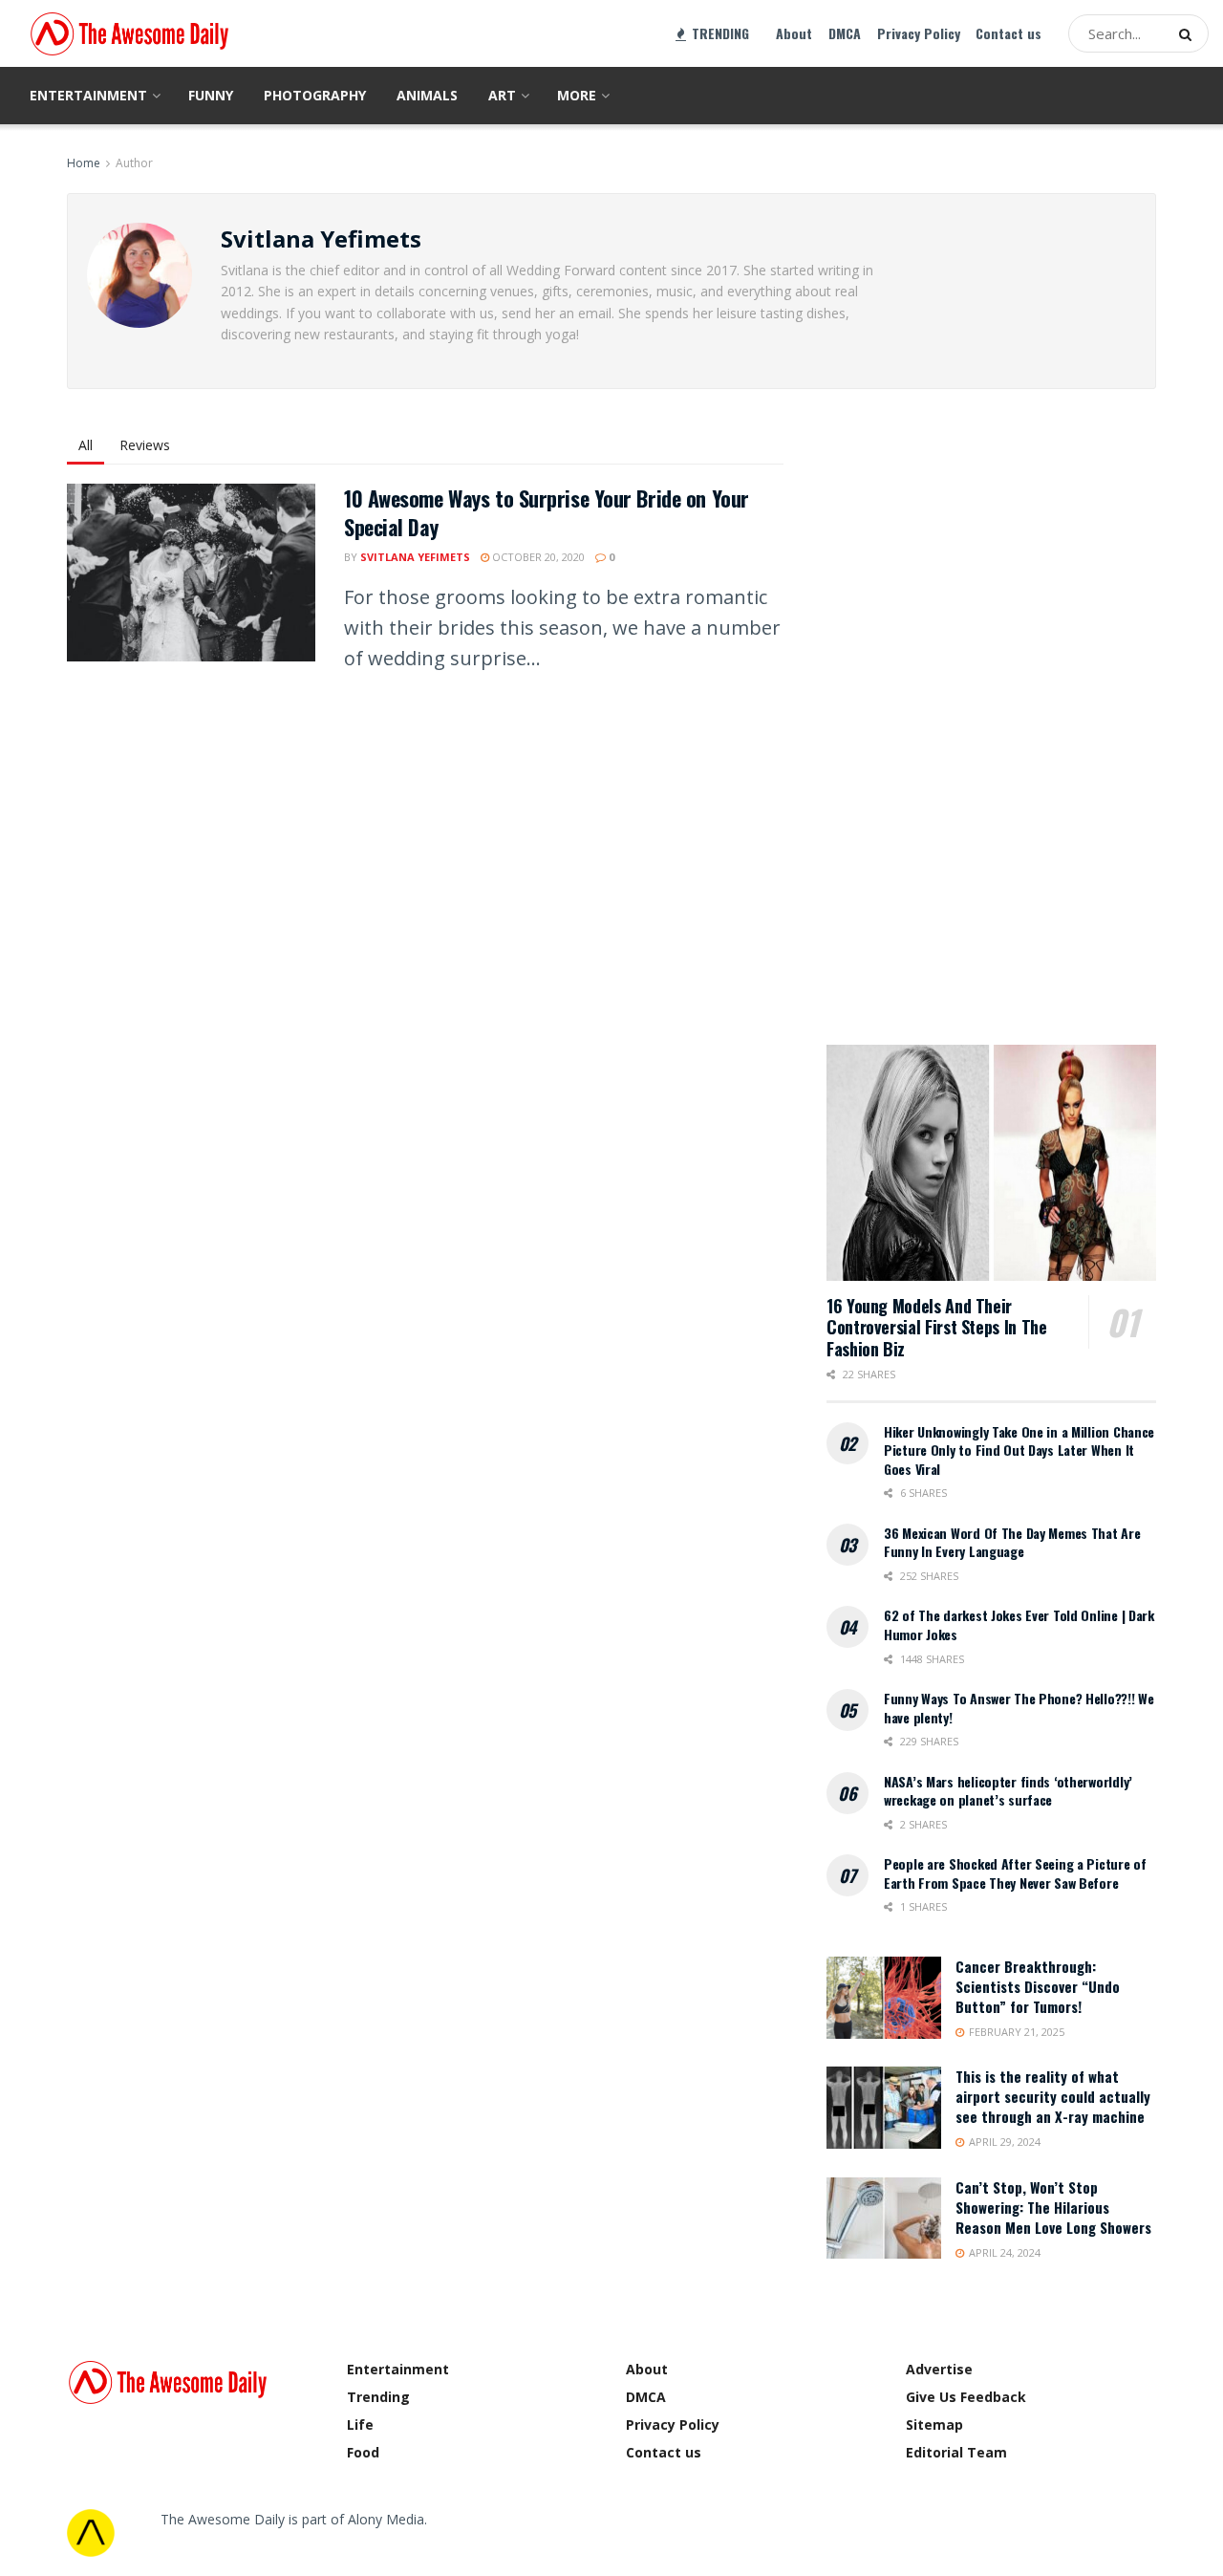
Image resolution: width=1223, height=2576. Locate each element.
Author (134, 163)
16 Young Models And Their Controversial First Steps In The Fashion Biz (936, 1327)
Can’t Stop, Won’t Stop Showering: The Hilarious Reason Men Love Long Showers (1053, 2207)
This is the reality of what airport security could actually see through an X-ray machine (1053, 2096)
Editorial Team (956, 2452)
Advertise (939, 2369)
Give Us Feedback (966, 2397)
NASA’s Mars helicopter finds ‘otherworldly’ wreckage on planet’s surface (1008, 1791)
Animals (427, 95)
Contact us (1008, 33)
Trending (378, 2397)
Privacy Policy (919, 33)
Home (84, 163)
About (794, 33)
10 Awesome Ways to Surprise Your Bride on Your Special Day (547, 513)
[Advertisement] (970, 714)
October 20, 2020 (537, 557)
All (86, 445)
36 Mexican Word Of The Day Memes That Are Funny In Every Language (1012, 1542)
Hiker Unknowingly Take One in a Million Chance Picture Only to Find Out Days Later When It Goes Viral (1019, 1450)
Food (363, 2452)
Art (502, 95)
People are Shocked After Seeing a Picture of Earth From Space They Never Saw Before (1015, 1873)
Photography (315, 95)
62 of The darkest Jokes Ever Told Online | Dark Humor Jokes (1019, 1624)
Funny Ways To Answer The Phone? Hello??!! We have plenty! (1019, 1708)
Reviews (145, 445)
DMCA (845, 33)
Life (360, 2424)
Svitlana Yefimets (415, 557)
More (577, 95)
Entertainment (88, 95)
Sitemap (934, 2424)
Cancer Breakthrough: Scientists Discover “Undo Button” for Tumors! (1038, 1986)
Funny (211, 95)
